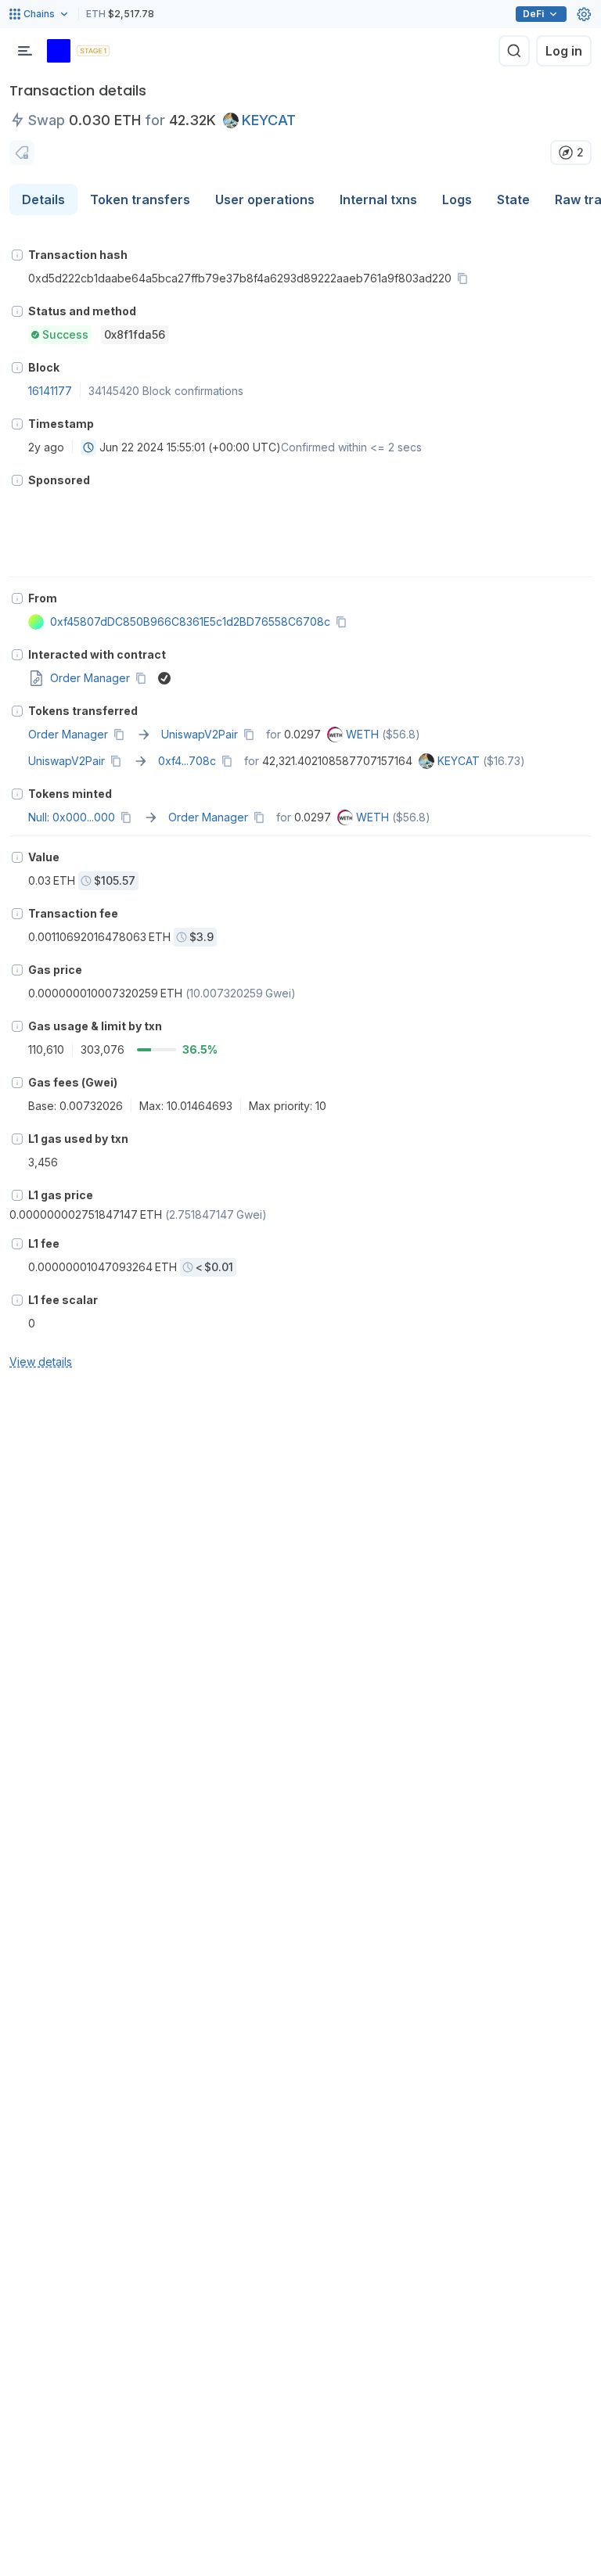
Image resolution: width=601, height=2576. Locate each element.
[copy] (466, 278)
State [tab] (513, 199)
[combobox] (88, 447)
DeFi (533, 14)
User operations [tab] (265, 199)
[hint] (17, 255)
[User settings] (584, 14)
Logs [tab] (457, 199)
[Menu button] (25, 51)
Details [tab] (43, 199)
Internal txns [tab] (378, 199)
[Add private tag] (22, 153)
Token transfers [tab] (140, 199)
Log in (564, 51)
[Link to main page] (59, 51)
